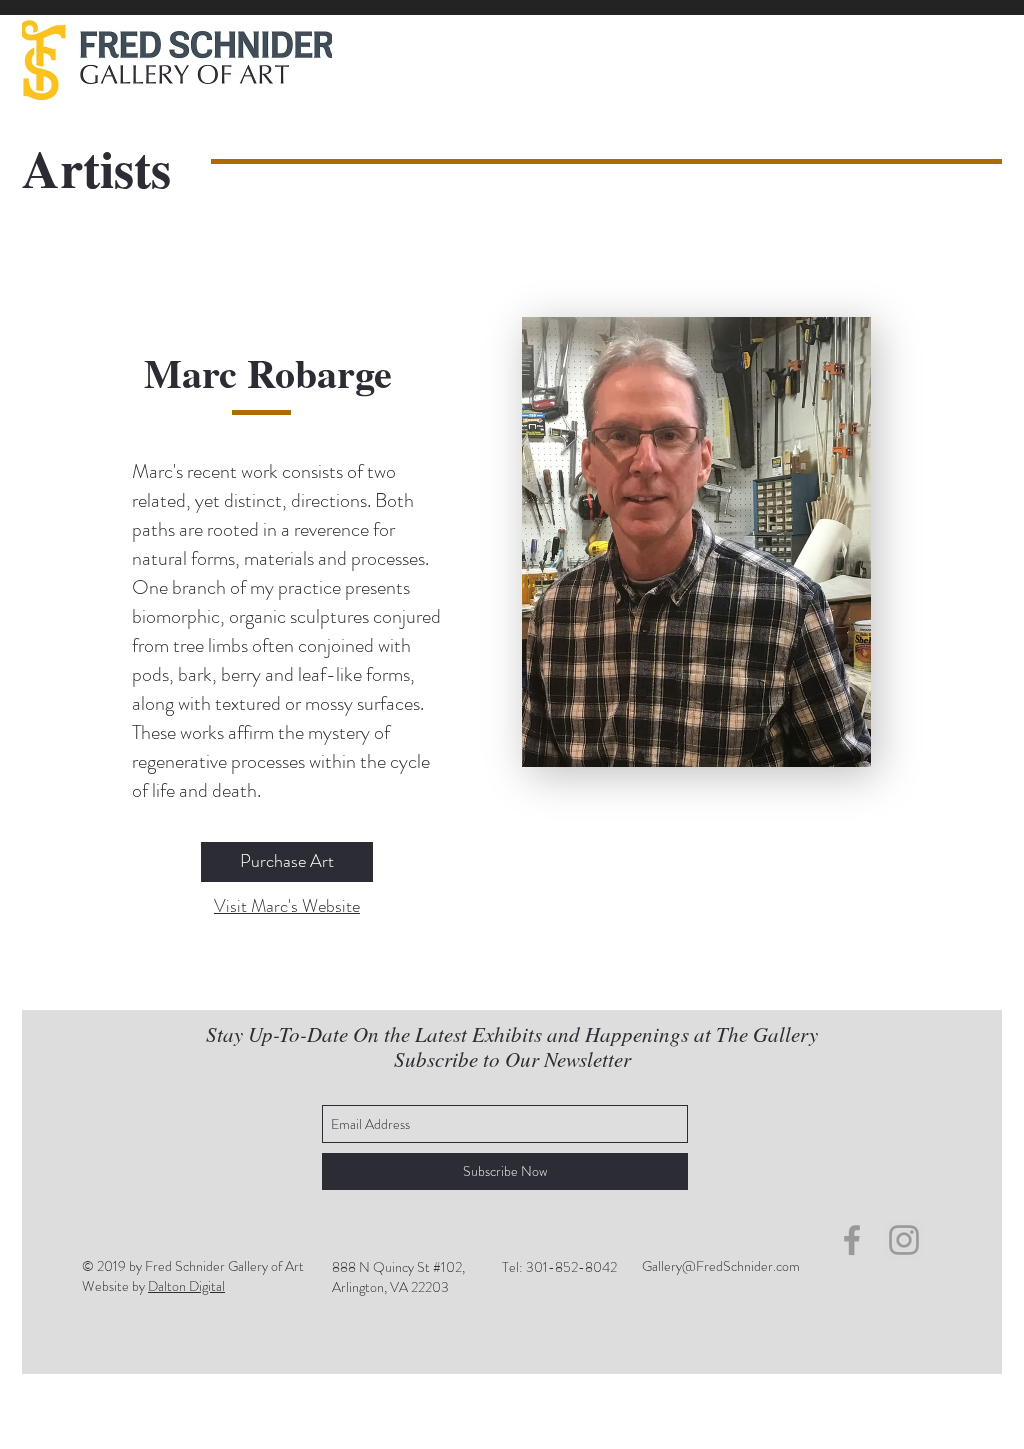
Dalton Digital (186, 1286)
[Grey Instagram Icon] (904, 1240)
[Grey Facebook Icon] (852, 1240)
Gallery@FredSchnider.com (721, 1266)
